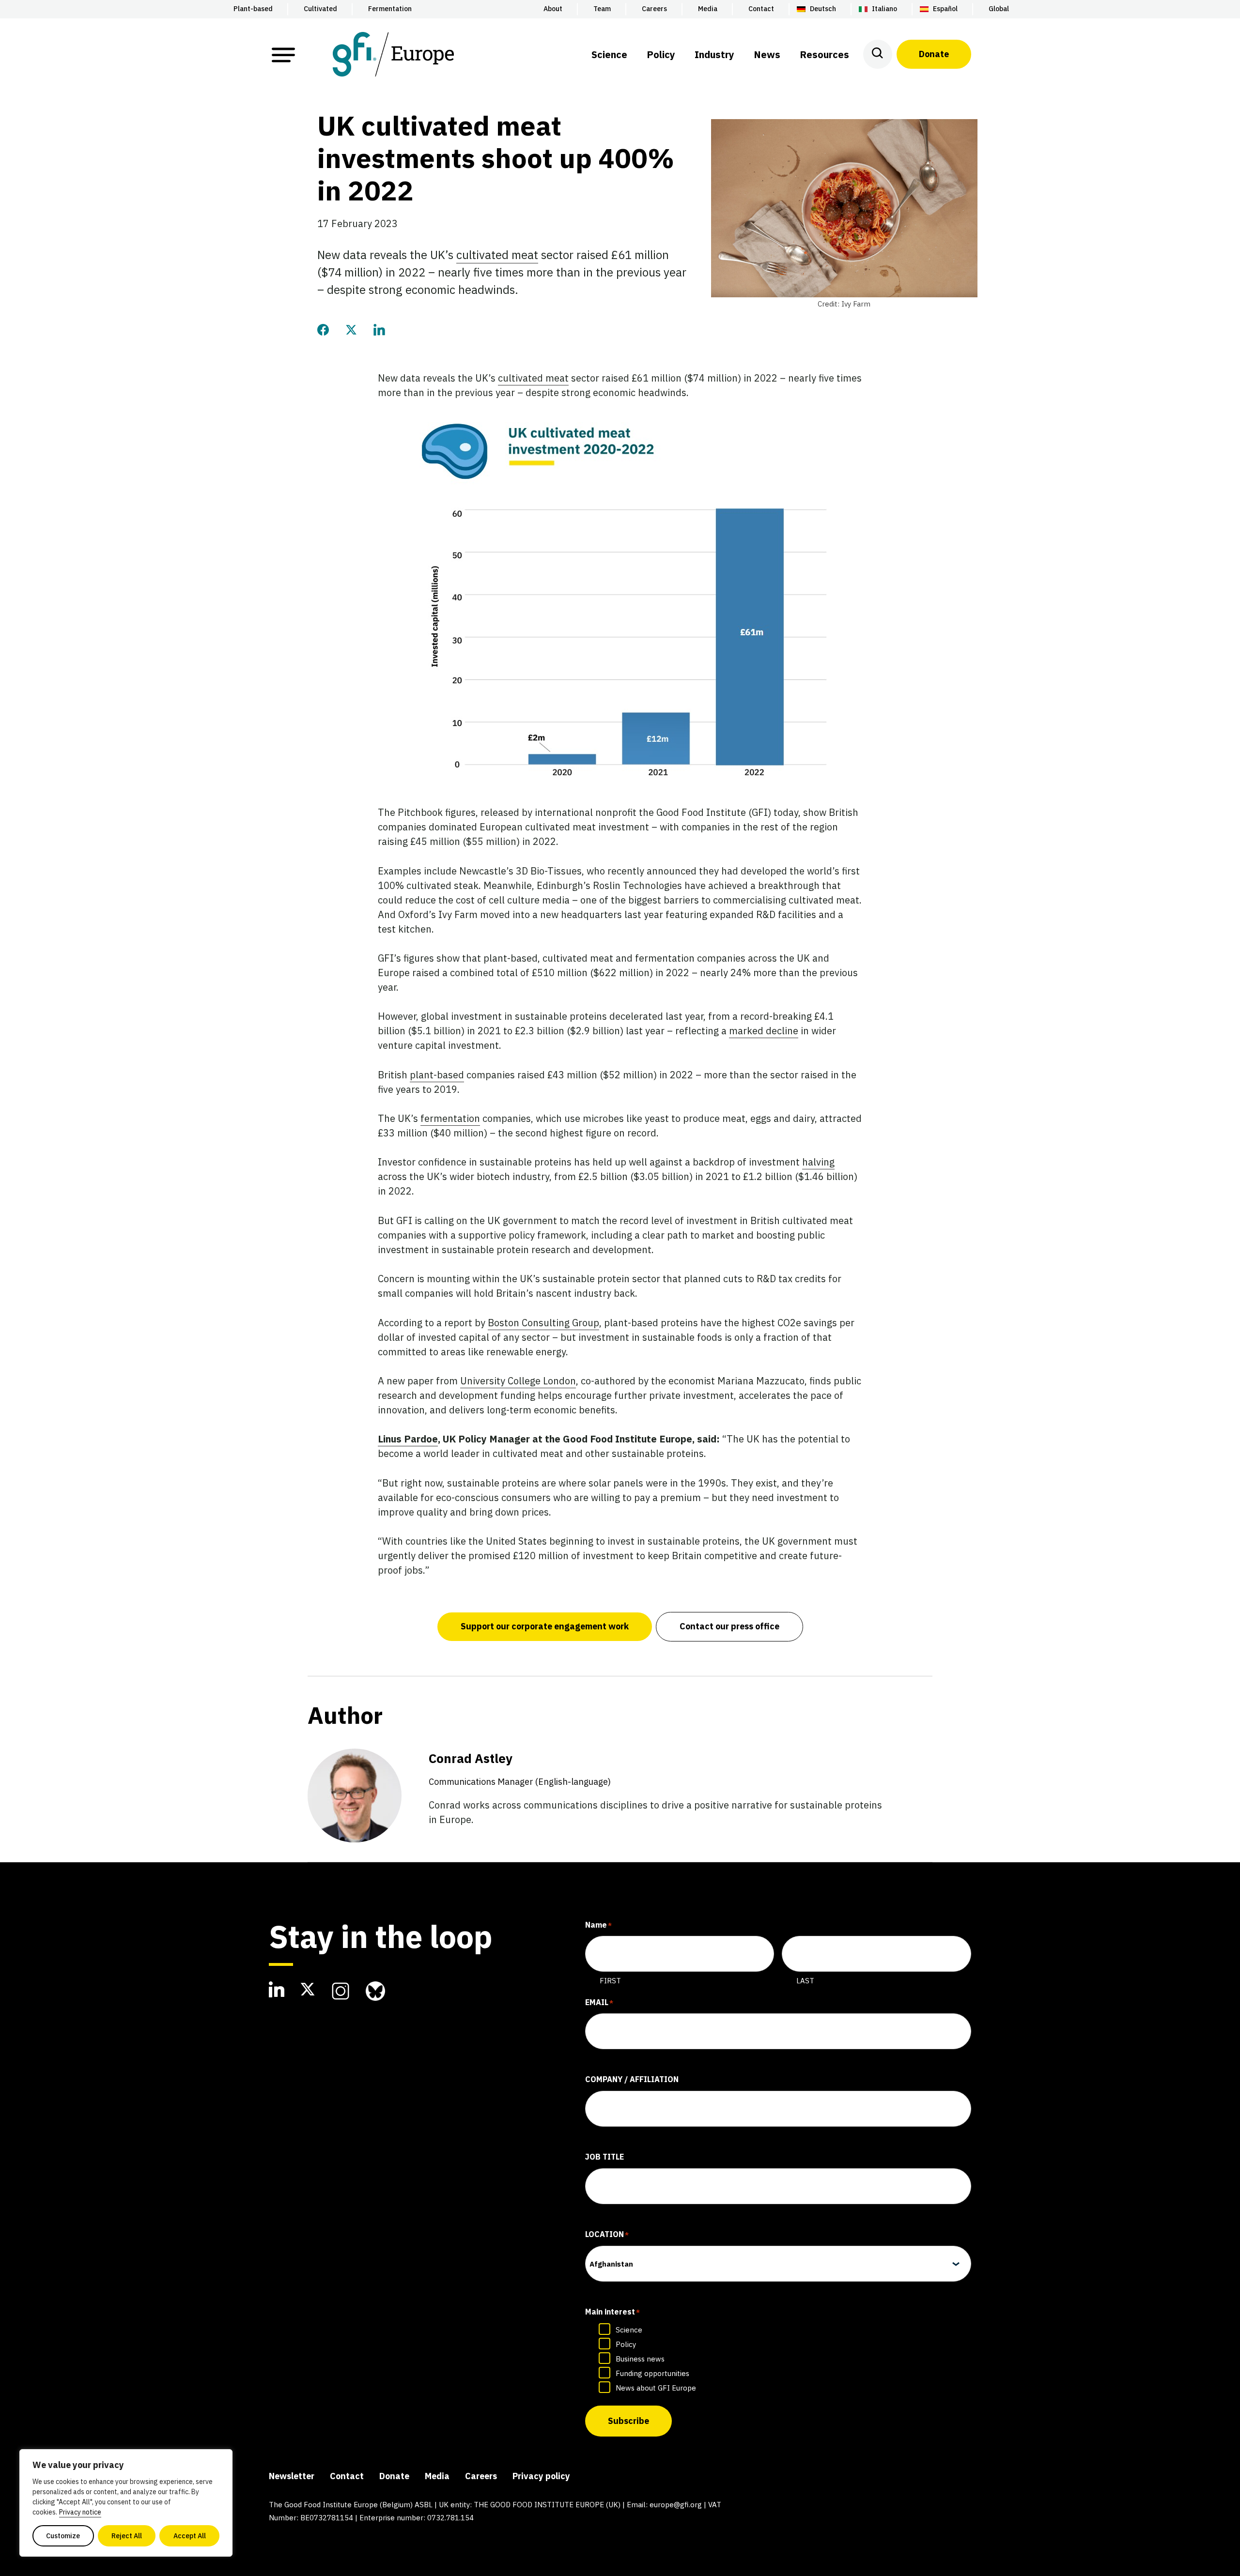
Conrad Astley (520, 1769)
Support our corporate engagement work (545, 1626)
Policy (626, 2344)
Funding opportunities (652, 2373)
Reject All (127, 2536)
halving (818, 1162)
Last (805, 1981)
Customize (63, 2536)
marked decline (764, 1031)
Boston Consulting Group (543, 1323)
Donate (934, 54)
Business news (640, 2359)
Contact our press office (729, 1626)
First (610, 1981)
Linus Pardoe (408, 1439)
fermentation (450, 1118)
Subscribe (628, 2421)
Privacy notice (80, 2512)
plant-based (437, 1075)
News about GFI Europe (656, 2388)
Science (629, 2330)
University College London (518, 1381)
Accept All (190, 2536)
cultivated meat (497, 255)
